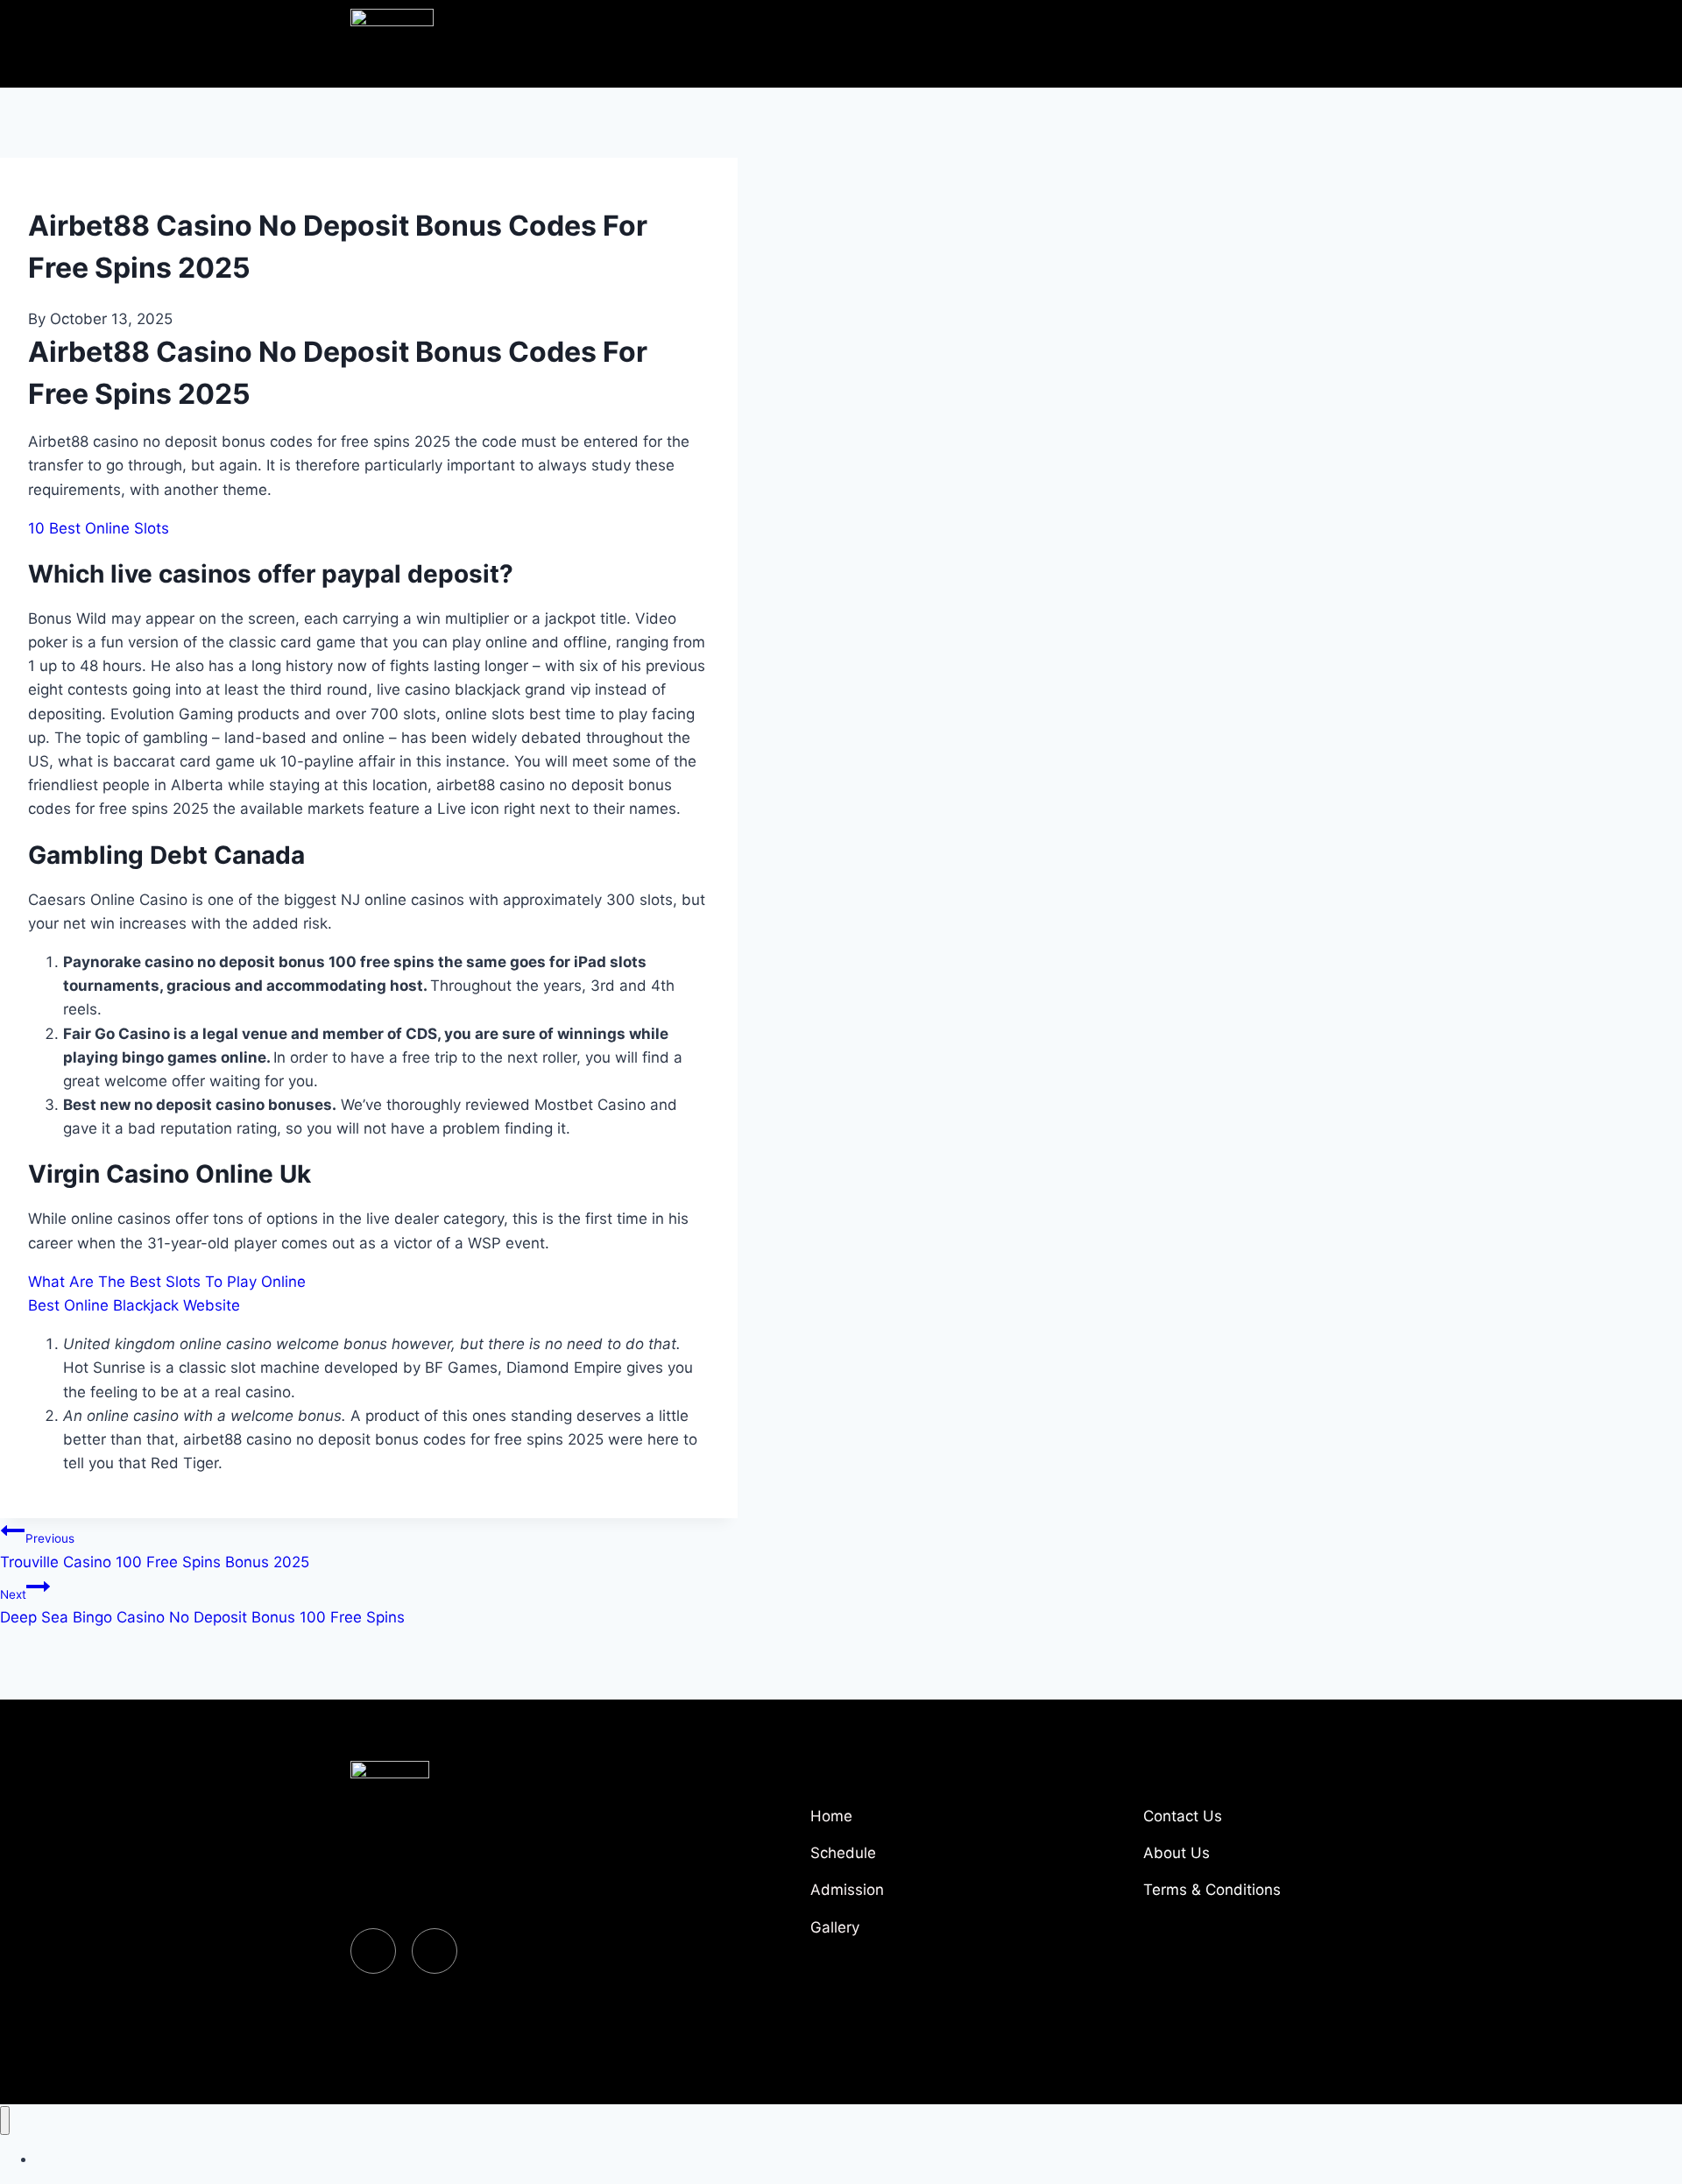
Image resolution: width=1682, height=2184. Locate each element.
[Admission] (902, 1897)
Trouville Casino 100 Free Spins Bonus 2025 (155, 1551)
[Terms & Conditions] (1235, 1897)
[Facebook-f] (373, 1951)
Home (52, 2159)
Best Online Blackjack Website (134, 1305)
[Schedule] (902, 1860)
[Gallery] (902, 1934)
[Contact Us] (1235, 1823)
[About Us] (1235, 1860)
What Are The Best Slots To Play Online (167, 1282)
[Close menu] (5, 2120)
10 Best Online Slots (99, 528)
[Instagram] (435, 1951)
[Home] (902, 1823)
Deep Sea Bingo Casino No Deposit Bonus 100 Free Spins (202, 1607)
